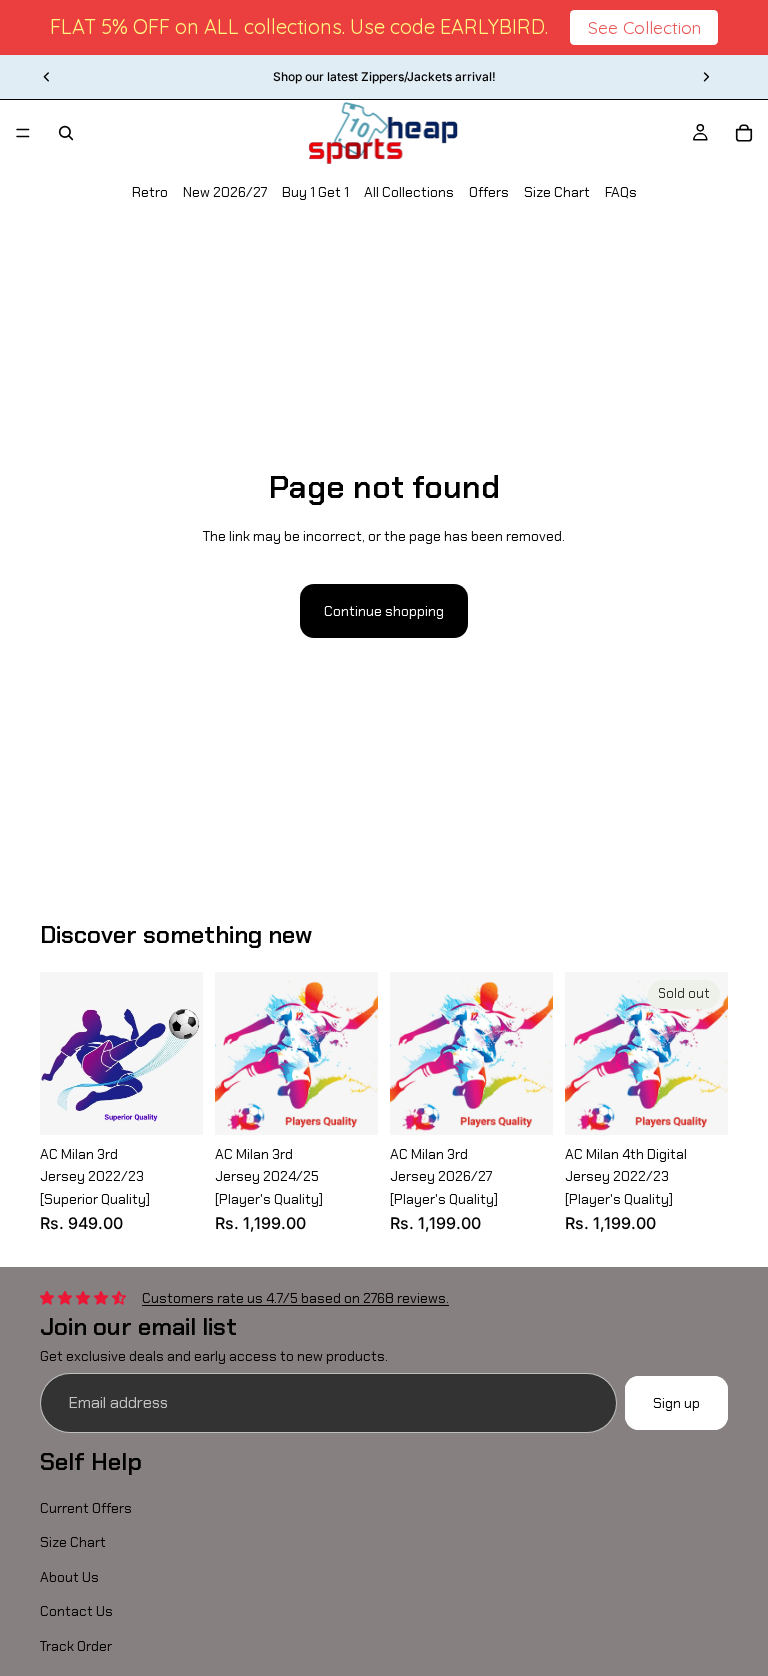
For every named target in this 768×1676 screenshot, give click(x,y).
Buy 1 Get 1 (315, 192)
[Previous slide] (47, 77)
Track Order (76, 1645)
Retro (150, 192)
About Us (69, 1577)
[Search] (66, 133)
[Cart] (744, 133)
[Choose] (172, 1104)
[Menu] (23, 133)
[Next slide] (706, 77)
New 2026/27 (225, 192)
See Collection (644, 27)
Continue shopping (384, 611)
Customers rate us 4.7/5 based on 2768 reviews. (295, 1297)
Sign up (676, 1402)
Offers (489, 192)
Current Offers (86, 1508)
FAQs (621, 192)
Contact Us (76, 1611)
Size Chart (557, 192)
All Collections (409, 192)
